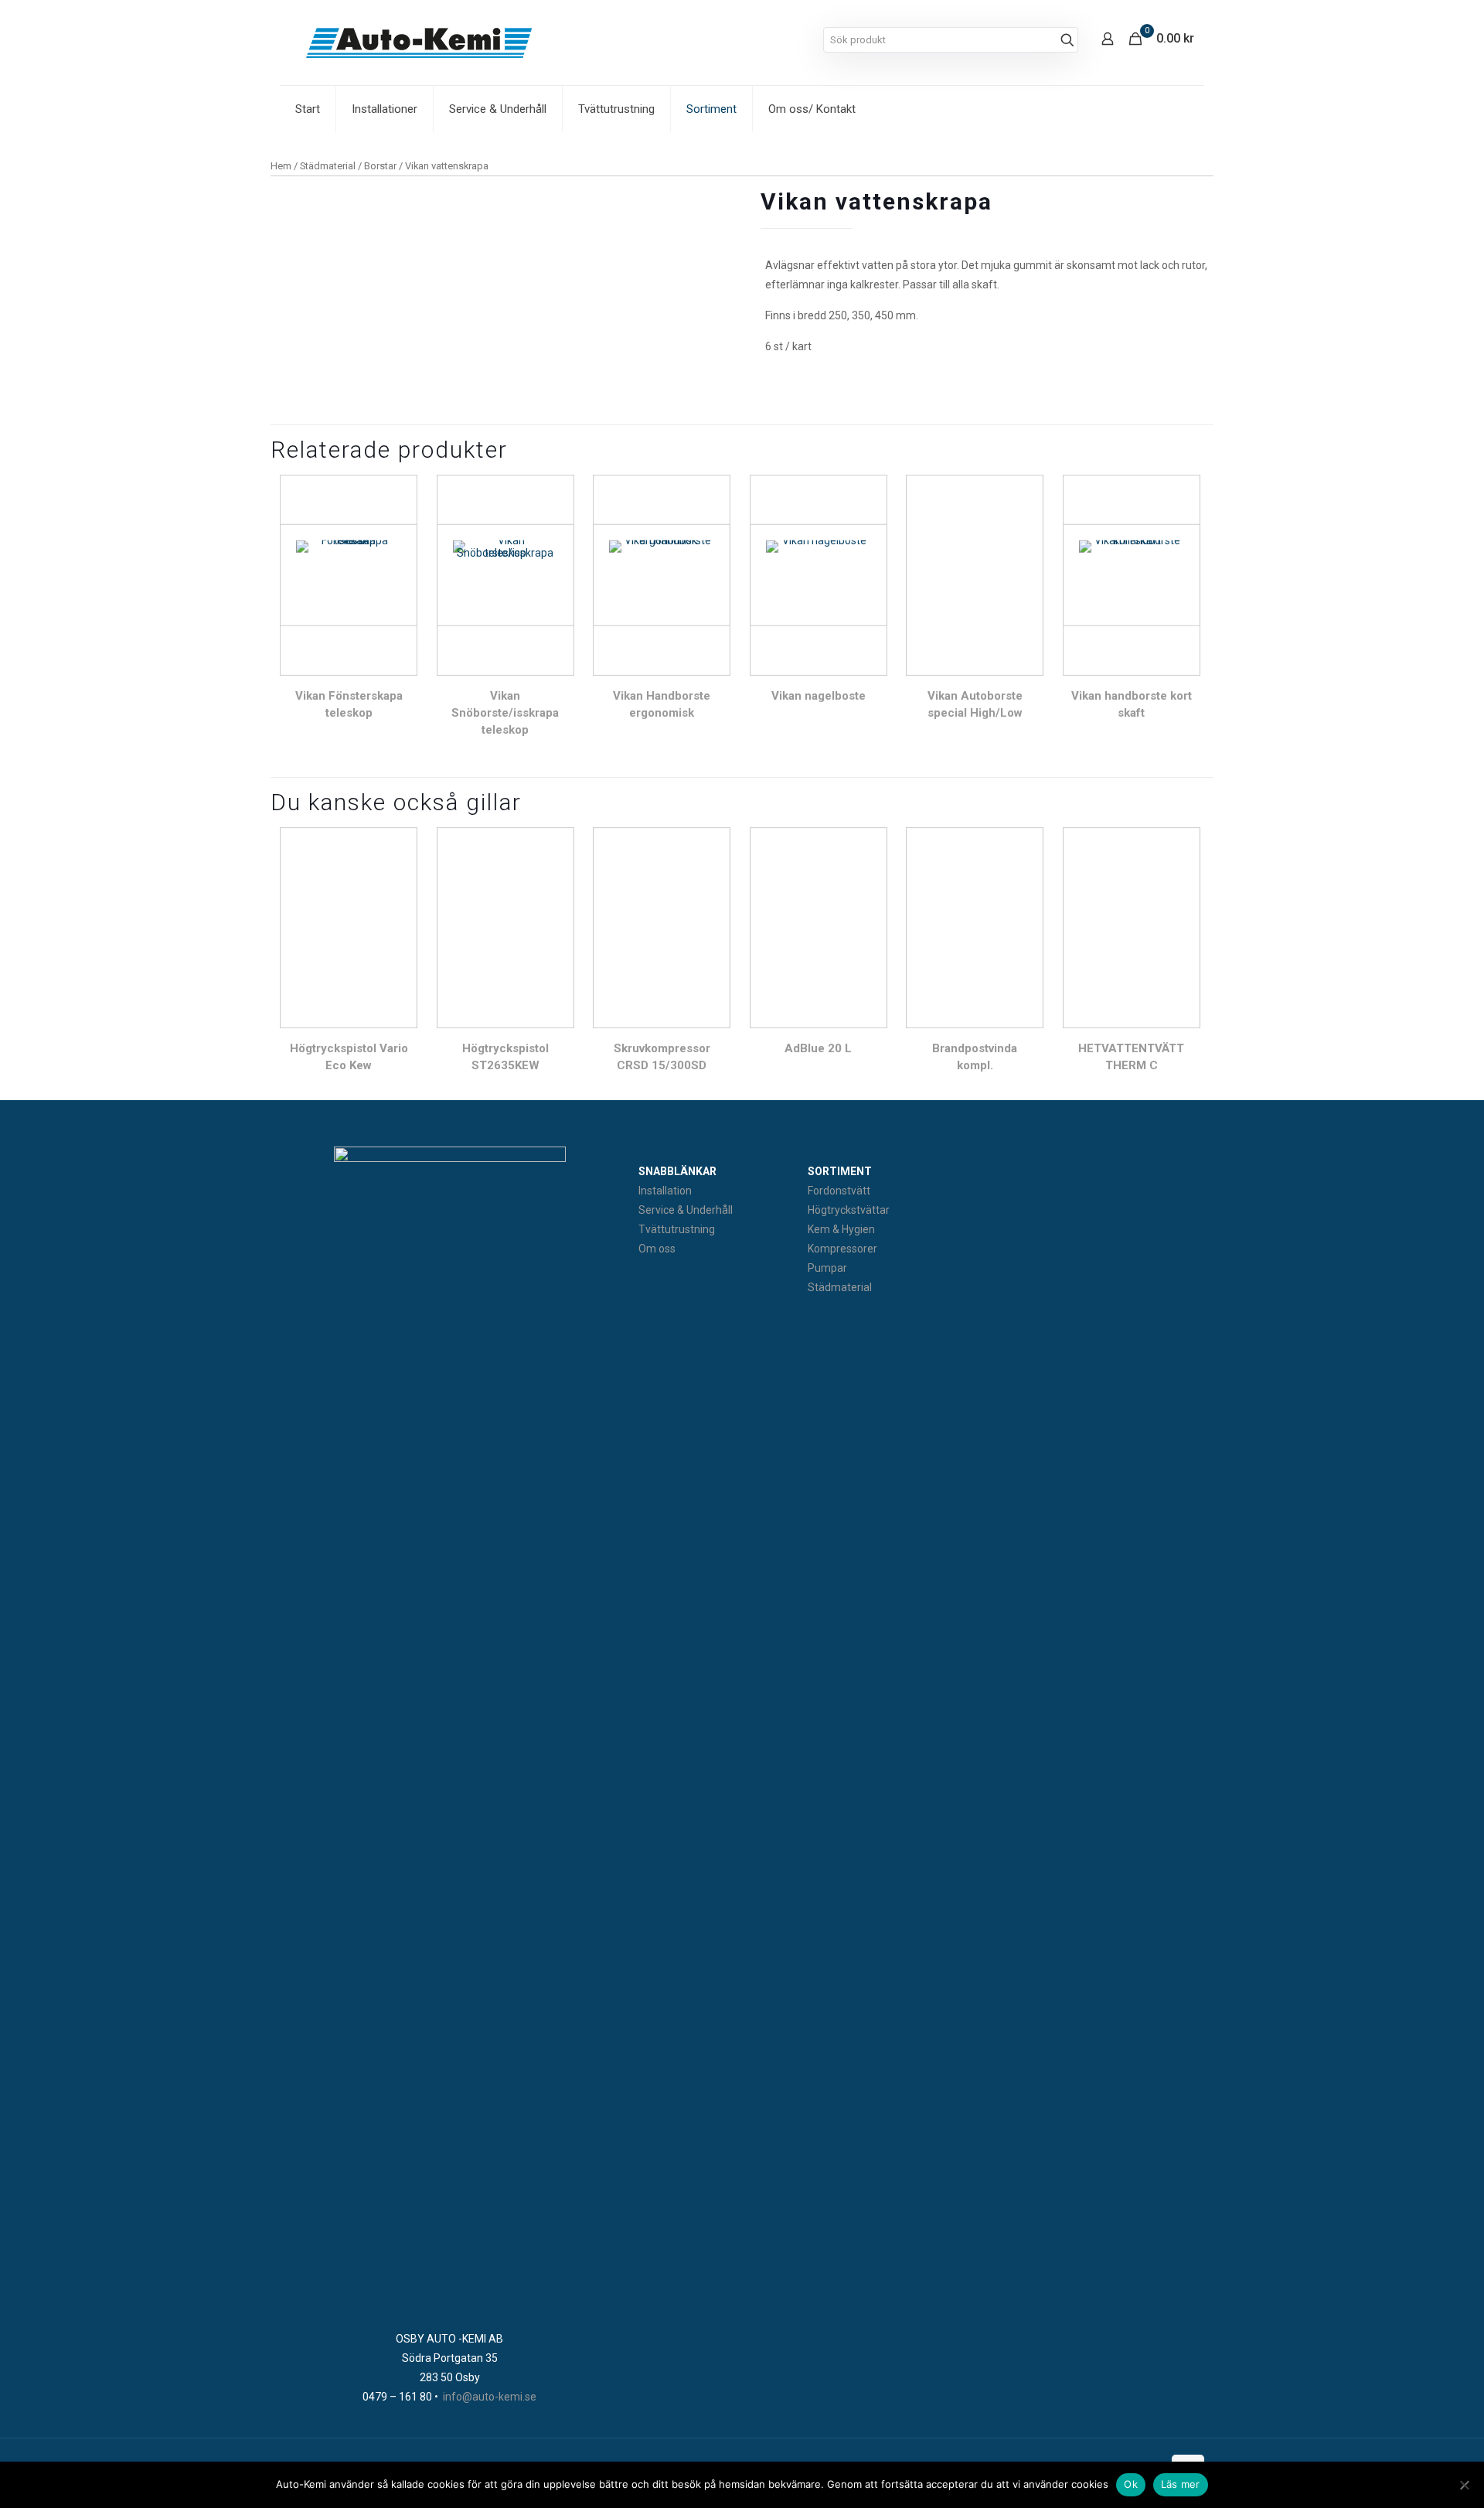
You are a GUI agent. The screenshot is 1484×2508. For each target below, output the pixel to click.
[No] (1465, 2485)
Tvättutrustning (677, 1229)
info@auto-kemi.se (490, 2397)
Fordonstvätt (839, 1191)
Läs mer (1181, 2484)
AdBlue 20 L (818, 1048)
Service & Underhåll (686, 1210)
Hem (281, 166)
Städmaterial (328, 166)
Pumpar (827, 1268)
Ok (1131, 2484)
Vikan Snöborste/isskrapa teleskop (505, 713)
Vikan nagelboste (819, 696)
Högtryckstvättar (849, 1210)
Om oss (657, 1249)
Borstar (380, 166)
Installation (665, 1191)
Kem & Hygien (841, 1229)
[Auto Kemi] (419, 43)
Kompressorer (842, 1249)
